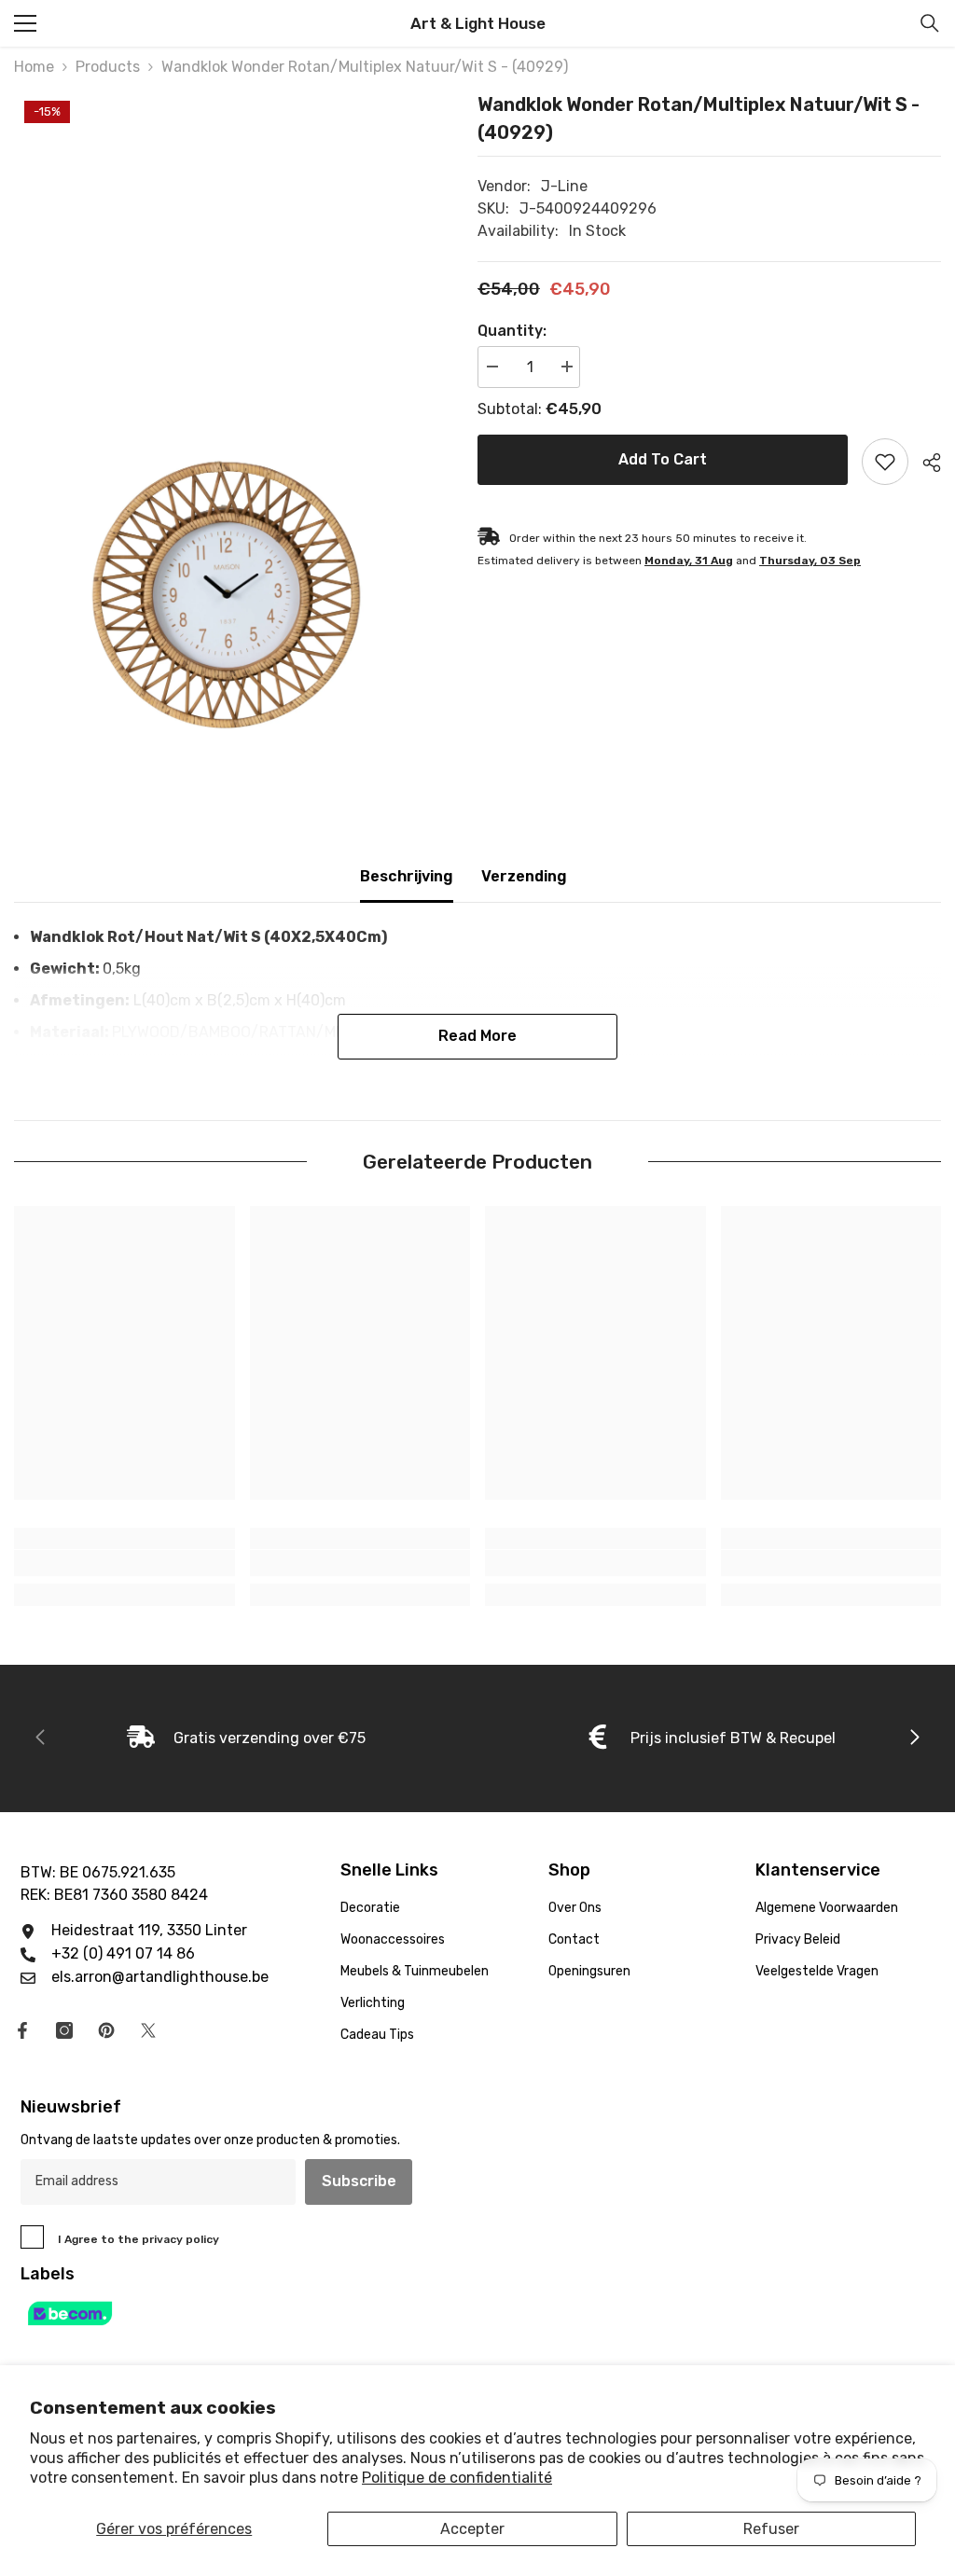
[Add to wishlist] (885, 462)
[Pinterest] (106, 2030)
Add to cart (663, 459)
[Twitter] (148, 2030)
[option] (232, 413)
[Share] (925, 463)
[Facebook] (22, 2030)
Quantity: (512, 331)
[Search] (930, 23)
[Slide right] (914, 1738)
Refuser (771, 2529)
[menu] (25, 23)
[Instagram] (64, 2030)
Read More (477, 1036)
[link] (125, 1563)
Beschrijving (407, 876)
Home (34, 67)
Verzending (524, 876)
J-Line (564, 186)
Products (108, 67)
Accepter (472, 2529)
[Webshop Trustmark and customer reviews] (477, 2313)
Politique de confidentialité (457, 2478)
